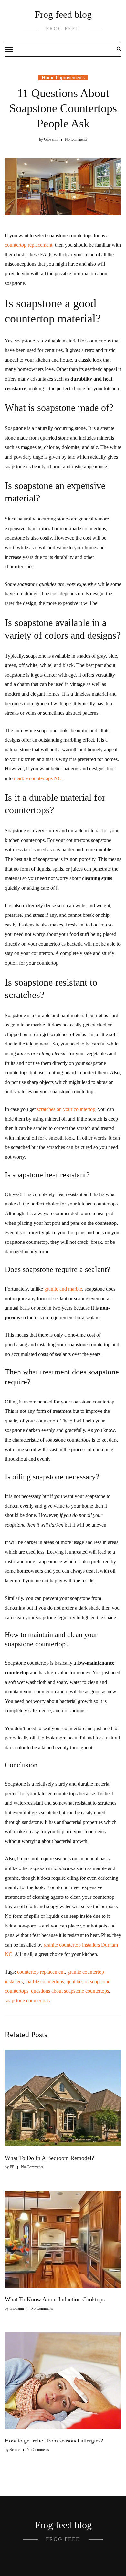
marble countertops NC (38, 778)
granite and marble (63, 1289)
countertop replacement (29, 245)
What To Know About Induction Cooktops (55, 2299)
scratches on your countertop (66, 1109)
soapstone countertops (27, 2001)
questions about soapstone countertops (70, 1991)
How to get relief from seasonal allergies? (54, 2441)
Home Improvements (63, 78)
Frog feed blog (63, 14)
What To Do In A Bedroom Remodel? (49, 2158)
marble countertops (45, 1982)
